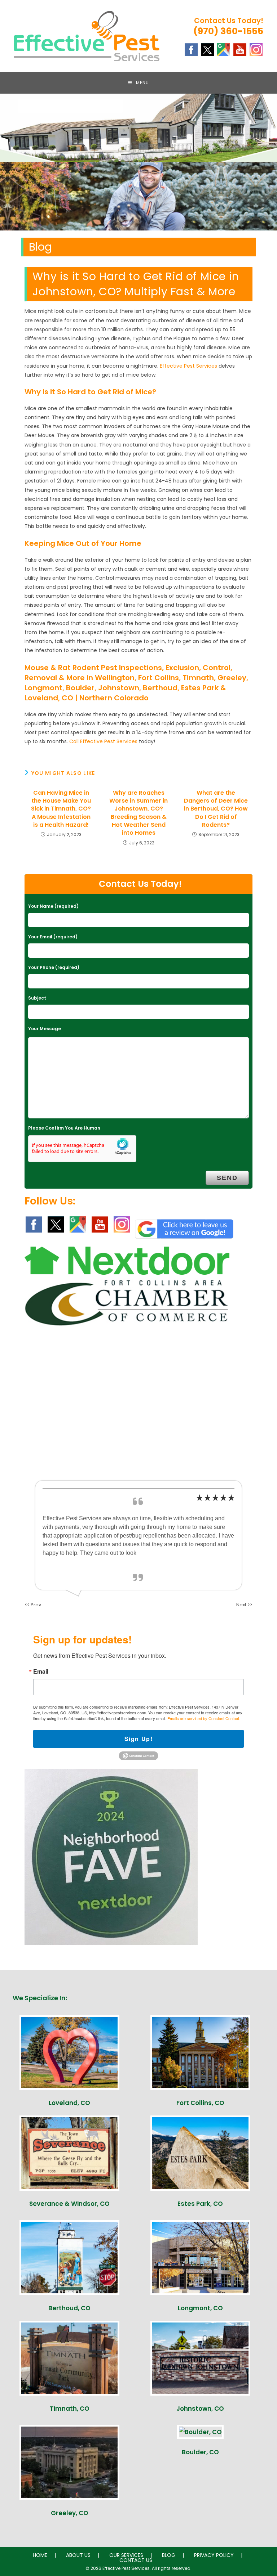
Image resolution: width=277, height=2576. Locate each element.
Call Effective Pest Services (103, 741)
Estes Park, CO (200, 2204)
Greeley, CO (70, 2513)
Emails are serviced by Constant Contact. (204, 1718)
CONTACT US (136, 2560)
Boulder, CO (200, 2452)
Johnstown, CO (200, 2409)
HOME (40, 2555)
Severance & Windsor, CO (69, 2204)
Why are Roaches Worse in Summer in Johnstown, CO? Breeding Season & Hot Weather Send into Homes (138, 813)
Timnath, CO (70, 2409)
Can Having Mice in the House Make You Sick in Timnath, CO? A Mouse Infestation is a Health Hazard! (61, 809)
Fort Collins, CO (200, 2103)
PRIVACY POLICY (214, 2555)
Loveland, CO (69, 2103)
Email (41, 1671)
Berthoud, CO (69, 2308)
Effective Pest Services (188, 366)
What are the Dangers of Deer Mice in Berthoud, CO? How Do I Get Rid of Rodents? (216, 809)
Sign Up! (139, 1739)
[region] (138, 196)
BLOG (169, 2555)
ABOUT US (78, 2555)
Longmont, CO (200, 2308)
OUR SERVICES (126, 2555)
